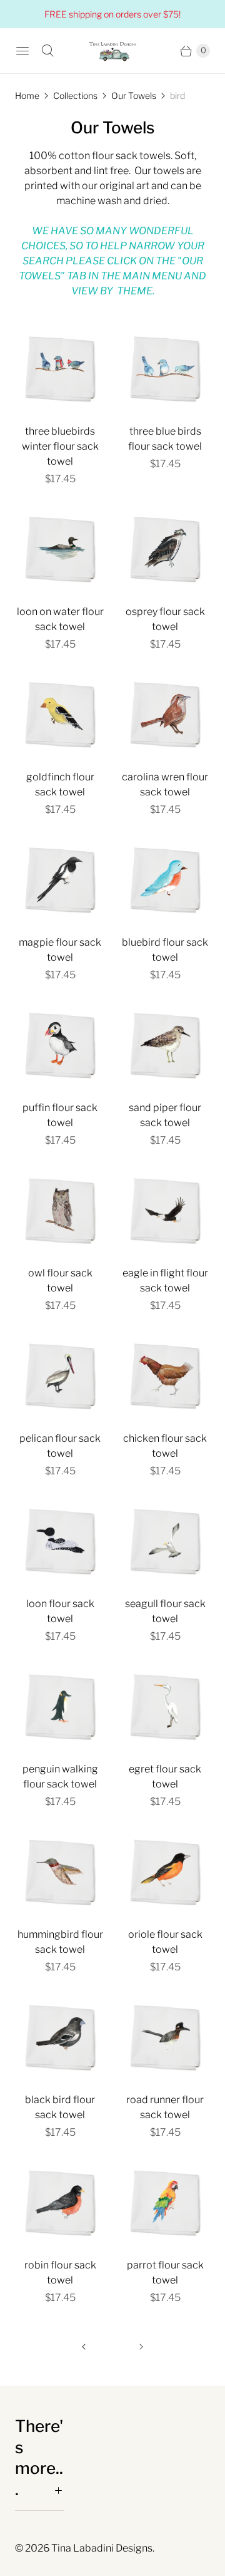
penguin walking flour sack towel (60, 1777)
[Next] (141, 2347)
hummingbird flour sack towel (60, 1942)
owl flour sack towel (60, 1280)
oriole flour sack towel (165, 1942)
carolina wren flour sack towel (165, 784)
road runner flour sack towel (165, 2107)
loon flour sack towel (60, 1611)
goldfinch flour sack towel (60, 784)
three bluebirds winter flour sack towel (60, 446)
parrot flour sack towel (165, 2273)
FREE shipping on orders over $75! (112, 14)
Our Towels (134, 96)
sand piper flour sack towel (165, 1115)
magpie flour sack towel (60, 950)
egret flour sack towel (165, 1777)
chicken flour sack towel (165, 1446)
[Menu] (22, 51)
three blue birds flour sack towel (165, 439)
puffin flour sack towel (60, 1115)
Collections (75, 96)
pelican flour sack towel (60, 1446)
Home (27, 96)
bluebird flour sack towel (165, 950)
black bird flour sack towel (60, 2107)
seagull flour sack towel (165, 1611)
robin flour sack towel (60, 2273)
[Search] (47, 51)
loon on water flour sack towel (60, 619)
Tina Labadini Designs (102, 2548)
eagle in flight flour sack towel (165, 1280)
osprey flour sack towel (165, 619)
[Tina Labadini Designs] (112, 51)
